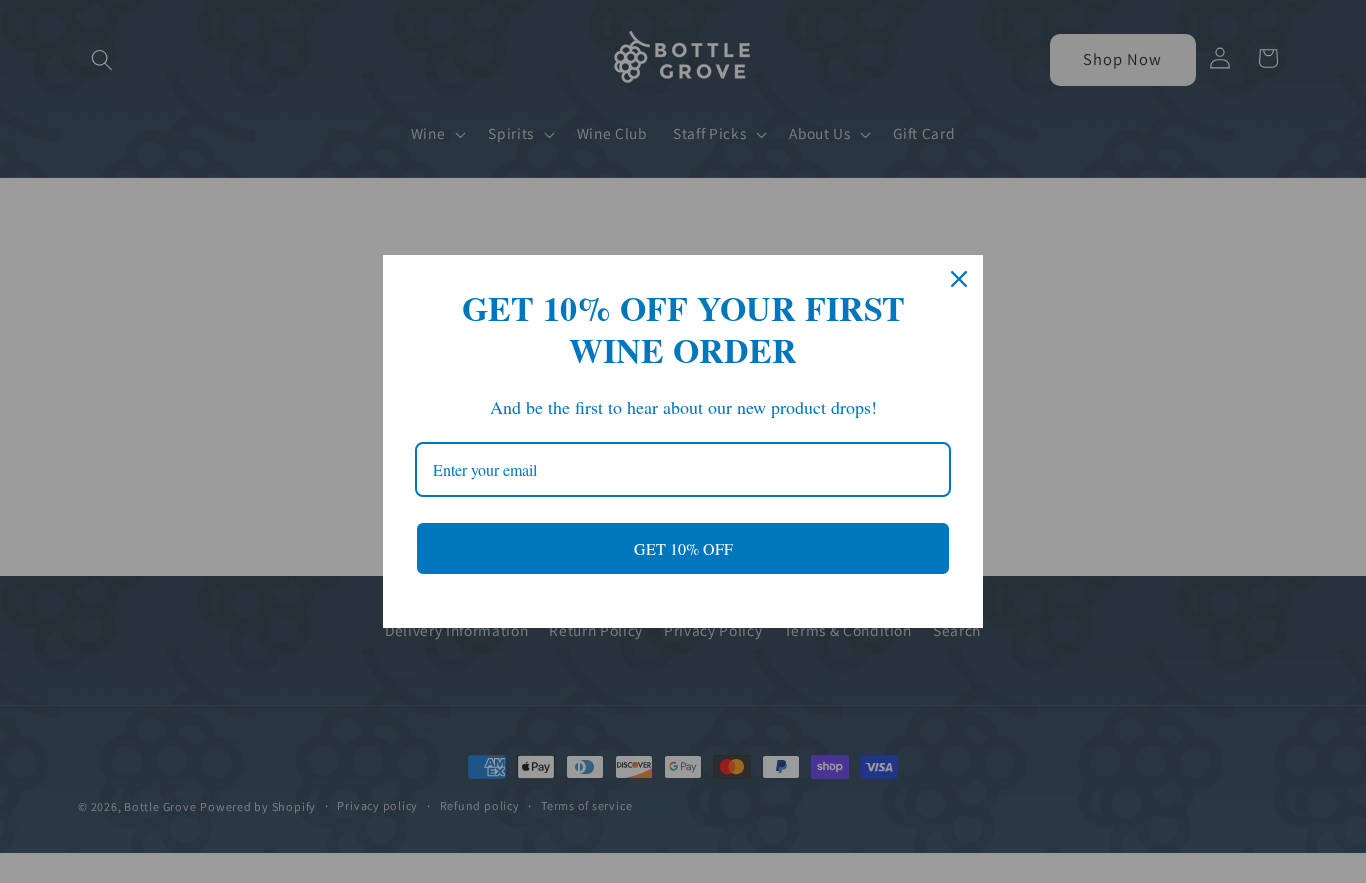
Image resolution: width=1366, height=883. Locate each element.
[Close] (959, 279)
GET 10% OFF (683, 548)
